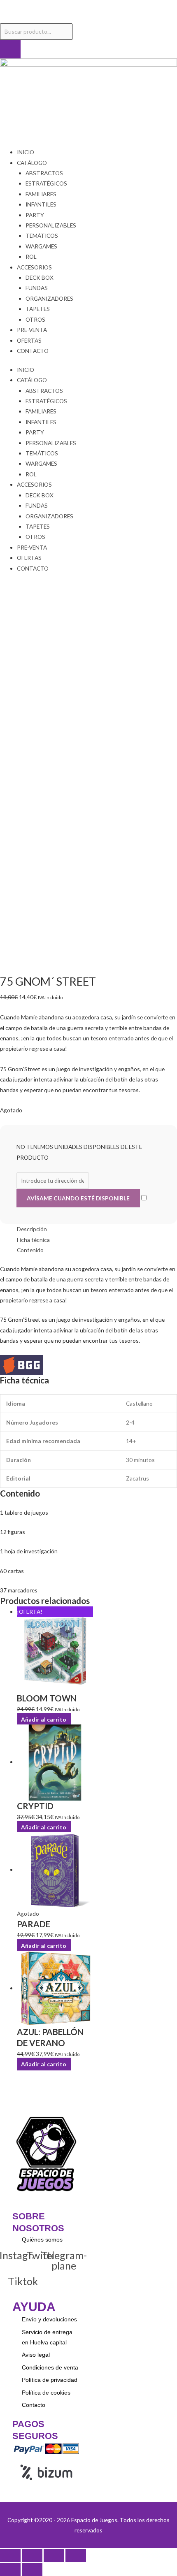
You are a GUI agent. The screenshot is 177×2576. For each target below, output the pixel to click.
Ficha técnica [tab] (33, 1240)
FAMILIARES (41, 194)
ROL (31, 256)
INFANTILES (41, 204)
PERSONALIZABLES (51, 225)
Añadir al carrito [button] (44, 1719)
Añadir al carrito (44, 1945)
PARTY (35, 215)
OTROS (35, 319)
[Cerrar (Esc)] (76, 2555)
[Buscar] (10, 49)
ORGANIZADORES (49, 298)
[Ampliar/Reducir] (10, 2555)
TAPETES (38, 309)
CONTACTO (33, 351)
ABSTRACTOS (44, 173)
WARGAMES (41, 246)
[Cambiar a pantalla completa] (32, 2555)
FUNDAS (37, 288)
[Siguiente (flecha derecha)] (32, 2569)
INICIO (26, 152)
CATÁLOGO (32, 163)
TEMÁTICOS (42, 236)
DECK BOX (40, 277)
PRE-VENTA (32, 330)
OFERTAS (29, 340)
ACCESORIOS (34, 267)
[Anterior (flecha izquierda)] (10, 2569)
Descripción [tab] (32, 1229)
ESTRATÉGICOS (46, 183)
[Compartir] (54, 2555)
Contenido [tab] (30, 1250)
